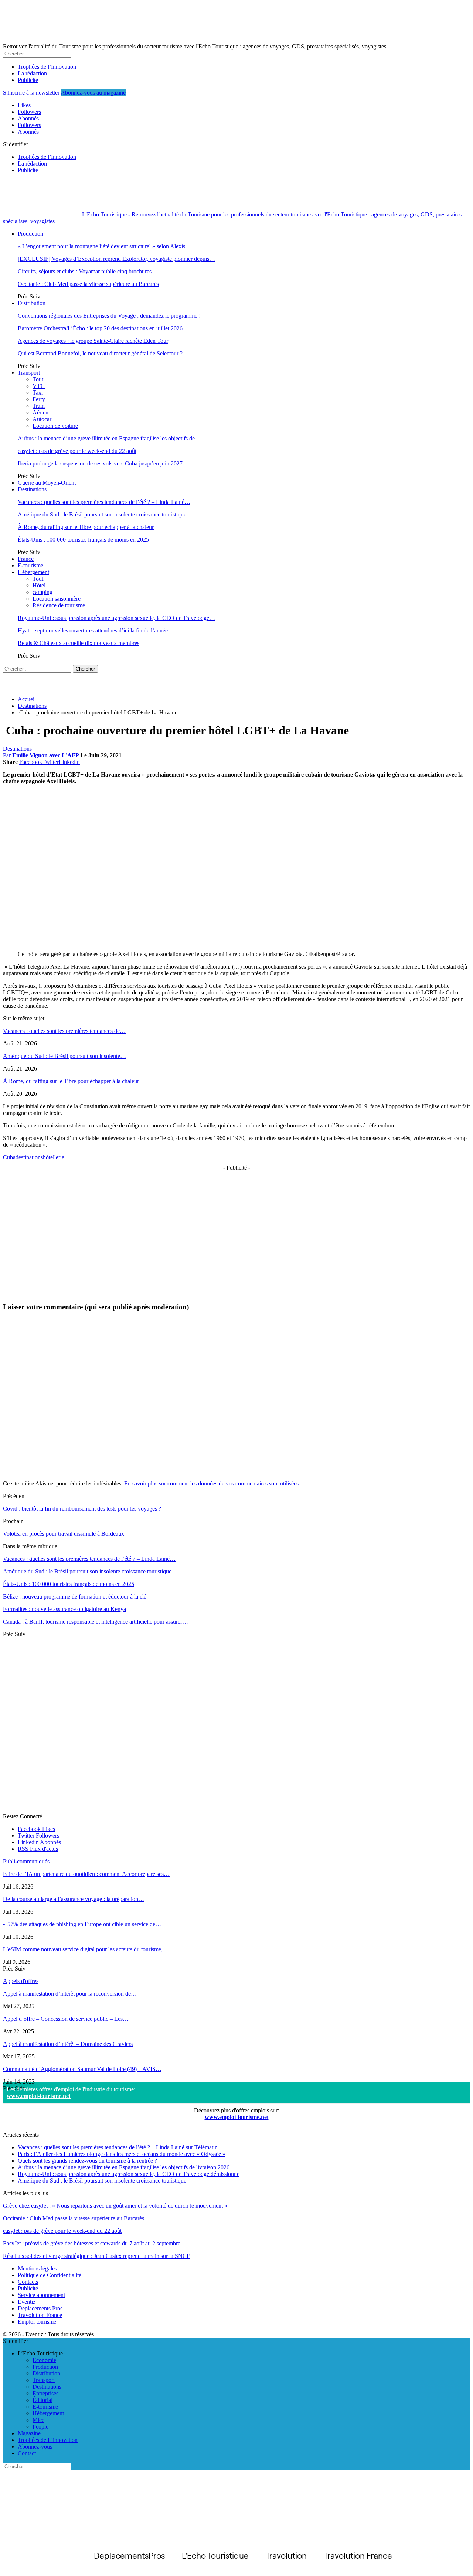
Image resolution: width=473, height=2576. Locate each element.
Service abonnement (41, 2295)
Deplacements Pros (40, 2308)
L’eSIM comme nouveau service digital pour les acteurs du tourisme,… (86, 1949)
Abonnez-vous (35, 2447)
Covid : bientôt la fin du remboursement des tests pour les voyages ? (82, 1509)
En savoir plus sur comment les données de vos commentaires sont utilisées (211, 1483)
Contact (27, 2453)
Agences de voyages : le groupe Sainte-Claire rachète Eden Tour (93, 341)
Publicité (28, 80)
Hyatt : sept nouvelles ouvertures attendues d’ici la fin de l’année (93, 630)
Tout (38, 379)
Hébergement (33, 572)
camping (42, 592)
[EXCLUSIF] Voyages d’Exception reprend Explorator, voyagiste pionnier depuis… (116, 259)
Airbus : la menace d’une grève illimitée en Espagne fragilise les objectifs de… (109, 438)
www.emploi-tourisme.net (39, 2096)
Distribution (32, 303)
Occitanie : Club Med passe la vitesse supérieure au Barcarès (88, 284)
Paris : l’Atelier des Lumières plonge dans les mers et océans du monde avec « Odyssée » (122, 2154)
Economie (44, 2360)
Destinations (32, 489)
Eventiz (27, 2302)
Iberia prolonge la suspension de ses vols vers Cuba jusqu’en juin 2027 (100, 463)
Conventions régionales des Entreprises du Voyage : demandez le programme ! (109, 316)
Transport (29, 373)
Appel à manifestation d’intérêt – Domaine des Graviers (68, 2044)
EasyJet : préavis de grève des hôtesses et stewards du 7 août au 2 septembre (92, 2243)
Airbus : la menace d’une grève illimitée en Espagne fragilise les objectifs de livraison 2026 (124, 2167)
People (40, 2427)
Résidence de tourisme (59, 605)
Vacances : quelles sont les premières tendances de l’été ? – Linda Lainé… (104, 502)
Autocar (42, 419)
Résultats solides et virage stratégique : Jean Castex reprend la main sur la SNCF (96, 2256)
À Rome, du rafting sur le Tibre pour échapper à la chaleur (86, 527)
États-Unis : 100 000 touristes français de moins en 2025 (83, 540)
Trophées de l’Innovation (47, 67)
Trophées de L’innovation (48, 2440)
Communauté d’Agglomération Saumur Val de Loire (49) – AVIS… (82, 2069)
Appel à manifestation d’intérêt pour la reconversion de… (70, 1994)
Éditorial (42, 2400)
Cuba (9, 1157)
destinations (29, 1157)
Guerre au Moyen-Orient (47, 483)
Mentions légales (37, 2268)
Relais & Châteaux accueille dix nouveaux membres (79, 643)
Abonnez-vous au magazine (93, 93)
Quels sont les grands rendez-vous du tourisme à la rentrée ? (87, 2161)
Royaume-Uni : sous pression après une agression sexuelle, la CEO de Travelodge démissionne (129, 2174)
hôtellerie (54, 1157)
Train (39, 406)
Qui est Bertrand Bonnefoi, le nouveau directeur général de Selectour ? (100, 353)
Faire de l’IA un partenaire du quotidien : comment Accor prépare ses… (86, 1874)
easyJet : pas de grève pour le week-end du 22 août (77, 451)
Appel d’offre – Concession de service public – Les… (66, 2019)
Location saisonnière (57, 599)
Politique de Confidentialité (50, 2275)
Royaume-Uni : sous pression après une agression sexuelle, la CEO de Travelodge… (116, 618)
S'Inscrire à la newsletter (31, 93)
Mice (38, 2420)
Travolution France (40, 2315)
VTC (39, 386)
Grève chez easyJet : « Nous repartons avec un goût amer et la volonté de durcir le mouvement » (115, 2206)
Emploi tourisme (37, 2322)
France (26, 559)
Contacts (28, 2282)
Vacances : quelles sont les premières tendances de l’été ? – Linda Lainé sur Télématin (118, 2147)
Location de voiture (55, 426)
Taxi (38, 393)
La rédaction (32, 73)
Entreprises (45, 2393)
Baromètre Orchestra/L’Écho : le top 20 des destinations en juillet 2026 (100, 328)
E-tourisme (30, 565)
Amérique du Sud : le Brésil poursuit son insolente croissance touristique (102, 514)
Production (30, 234)
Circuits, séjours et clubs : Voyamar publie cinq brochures (85, 271)
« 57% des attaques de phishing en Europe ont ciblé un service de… (82, 1924)
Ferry (39, 399)
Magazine (29, 2433)
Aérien (40, 412)
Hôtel (39, 585)
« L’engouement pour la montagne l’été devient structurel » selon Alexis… (104, 246)
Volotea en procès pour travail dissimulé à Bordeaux (64, 1534)
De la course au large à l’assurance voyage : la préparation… (74, 1899)
